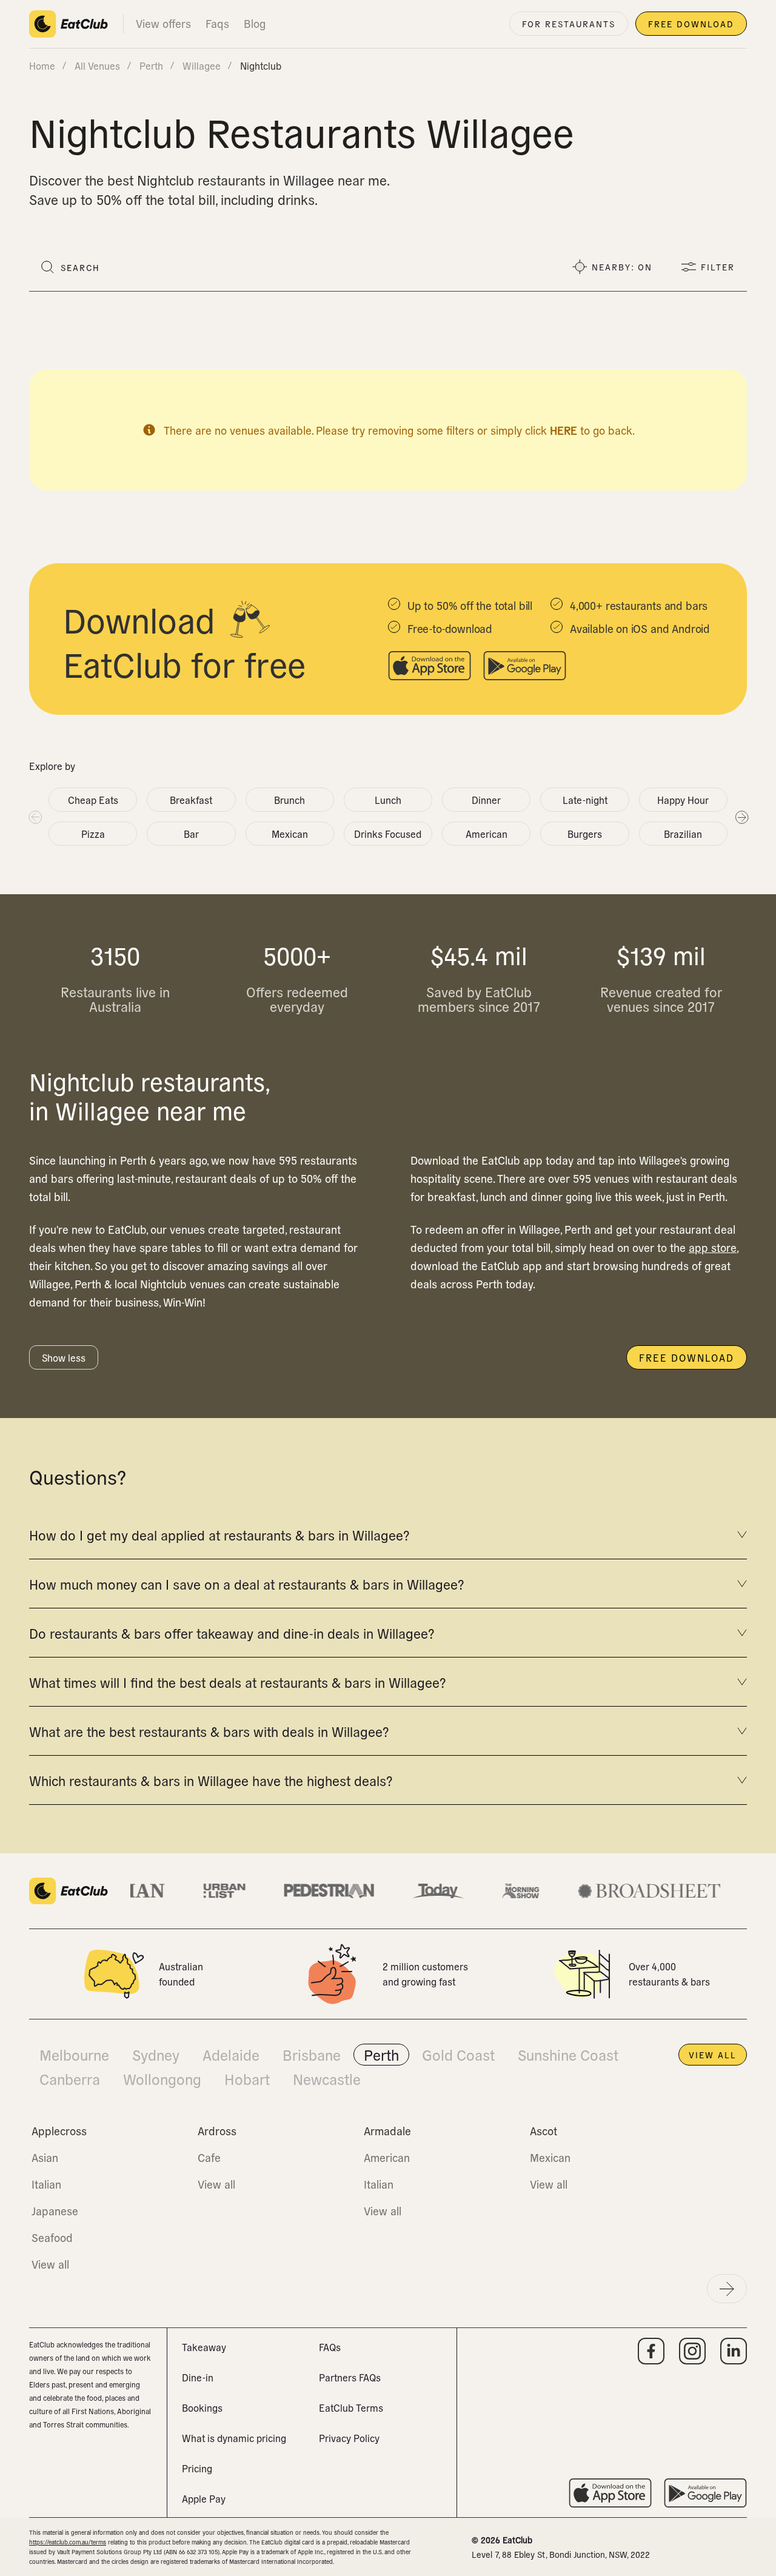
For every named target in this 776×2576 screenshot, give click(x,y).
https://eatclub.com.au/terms (68, 2542)
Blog (255, 23)
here (564, 430)
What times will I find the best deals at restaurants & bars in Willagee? (237, 1682)
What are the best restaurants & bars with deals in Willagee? (209, 1731)
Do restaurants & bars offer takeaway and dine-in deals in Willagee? (232, 1633)
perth (151, 65)
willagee (202, 65)
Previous (35, 817)
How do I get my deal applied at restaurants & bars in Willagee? (219, 1534)
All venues (97, 65)
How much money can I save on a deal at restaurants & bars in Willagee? (246, 1584)
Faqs (217, 23)
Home (42, 65)
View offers (163, 23)
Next (741, 817)
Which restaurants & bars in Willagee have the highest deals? (211, 1780)
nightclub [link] (261, 65)
